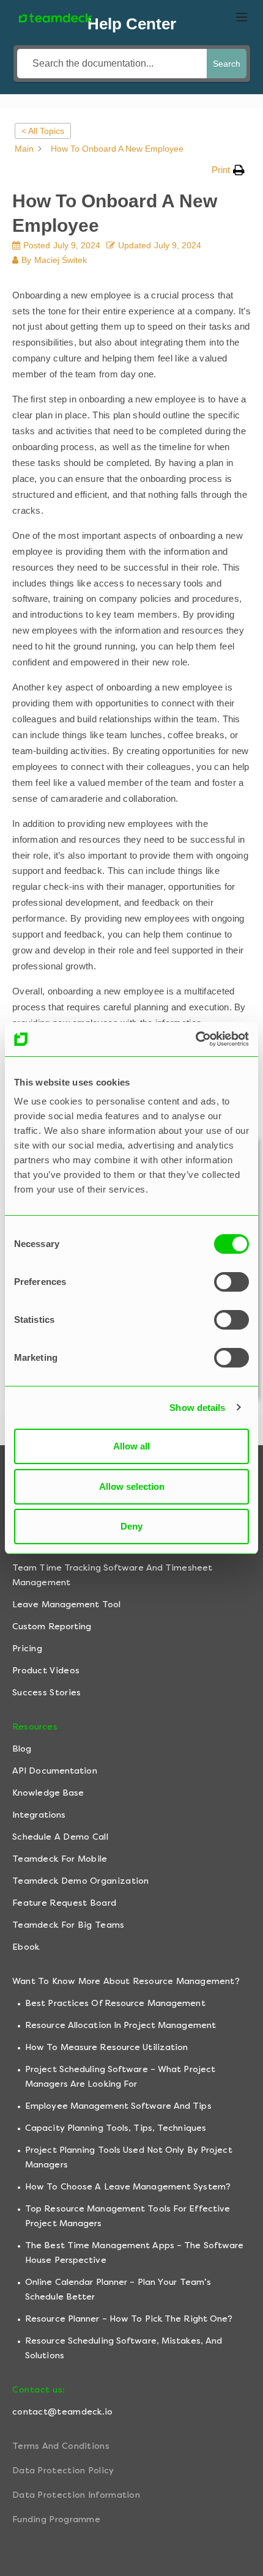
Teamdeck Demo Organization (81, 1881)
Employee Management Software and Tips (118, 2106)
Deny (131, 1526)
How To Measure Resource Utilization (107, 2047)
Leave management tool (66, 1604)
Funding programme (56, 2519)
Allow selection (132, 1486)
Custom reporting (52, 1627)
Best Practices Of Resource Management (115, 2003)
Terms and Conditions (61, 2446)
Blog (22, 1749)
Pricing (27, 1649)
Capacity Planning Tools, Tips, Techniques (116, 2128)
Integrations (39, 1815)
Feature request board (64, 1903)
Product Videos (46, 1671)
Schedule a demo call (60, 1837)
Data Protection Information (76, 2495)
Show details (197, 1408)
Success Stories (47, 1693)
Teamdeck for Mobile (60, 1859)
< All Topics (43, 131)
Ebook (26, 1947)
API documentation (55, 1771)
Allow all (131, 1446)
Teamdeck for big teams (69, 1925)
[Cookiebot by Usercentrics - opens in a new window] (195, 1039)
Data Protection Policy (63, 2471)
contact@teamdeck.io (63, 2412)
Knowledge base (48, 1793)
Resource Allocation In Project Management (120, 2025)
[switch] (232, 1282)
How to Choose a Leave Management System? (128, 2187)
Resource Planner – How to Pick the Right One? (129, 2319)
